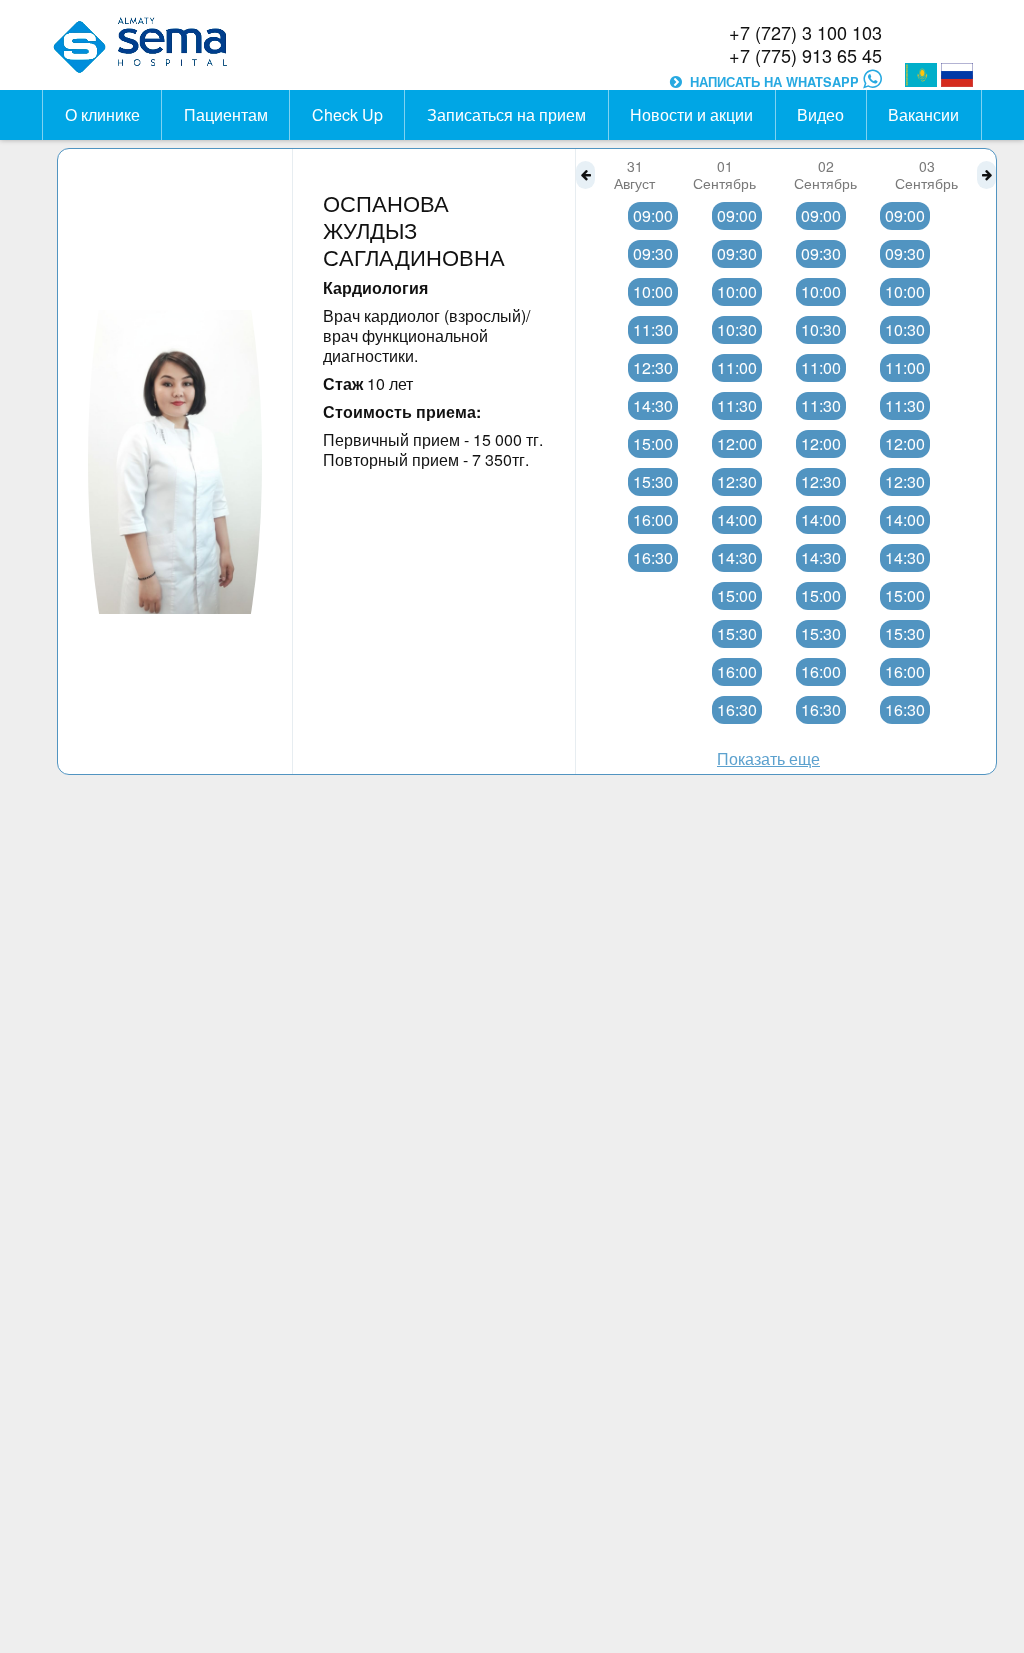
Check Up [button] (347, 114)
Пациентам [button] (226, 114)
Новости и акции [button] (691, 114)
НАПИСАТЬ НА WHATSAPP (776, 82)
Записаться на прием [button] (506, 114)
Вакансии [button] (923, 114)
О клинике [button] (102, 114)
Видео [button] (820, 114)
